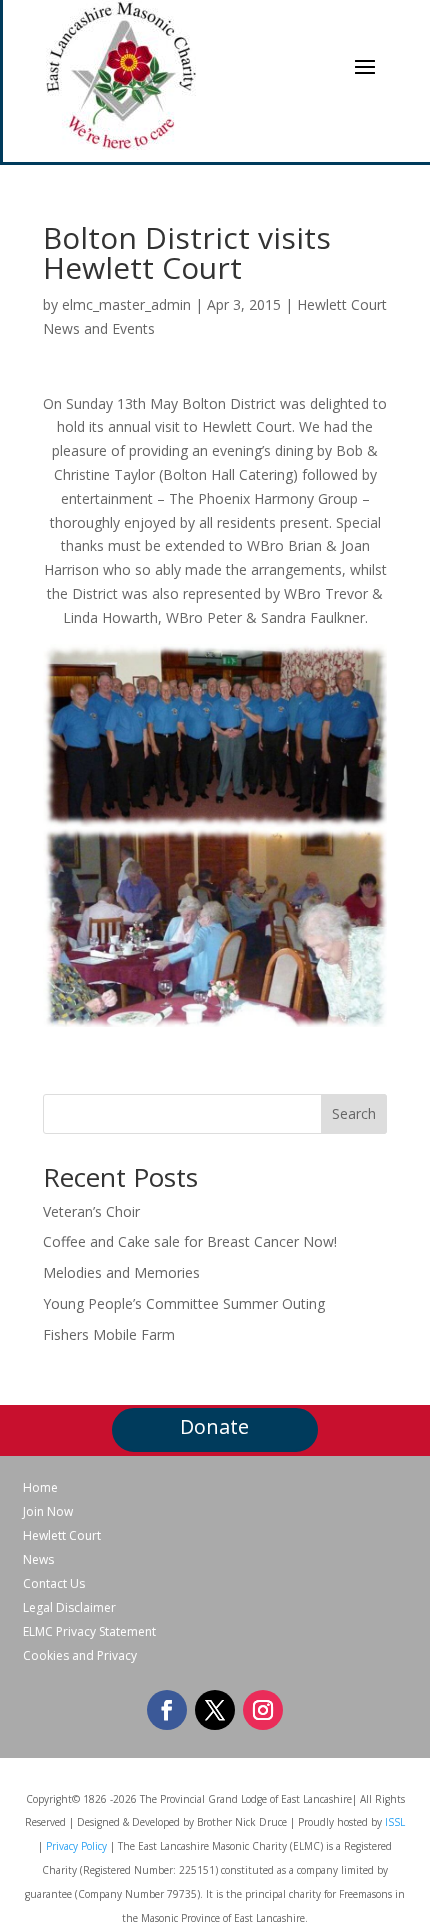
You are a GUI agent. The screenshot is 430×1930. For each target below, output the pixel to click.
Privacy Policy (76, 1846)
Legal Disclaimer (69, 1608)
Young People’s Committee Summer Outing (184, 1303)
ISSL (395, 1822)
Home (40, 1488)
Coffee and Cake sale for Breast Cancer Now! (190, 1241)
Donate (214, 1426)
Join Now (48, 1512)
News (38, 1560)
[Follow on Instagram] (263, 1710)
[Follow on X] (215, 1710)
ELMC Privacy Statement (89, 1632)
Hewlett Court (62, 1536)
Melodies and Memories (121, 1272)
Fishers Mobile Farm (109, 1334)
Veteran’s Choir (91, 1211)
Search (354, 1113)
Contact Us (54, 1584)
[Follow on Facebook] (167, 1710)
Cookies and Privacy (80, 1656)
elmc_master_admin (126, 304)
